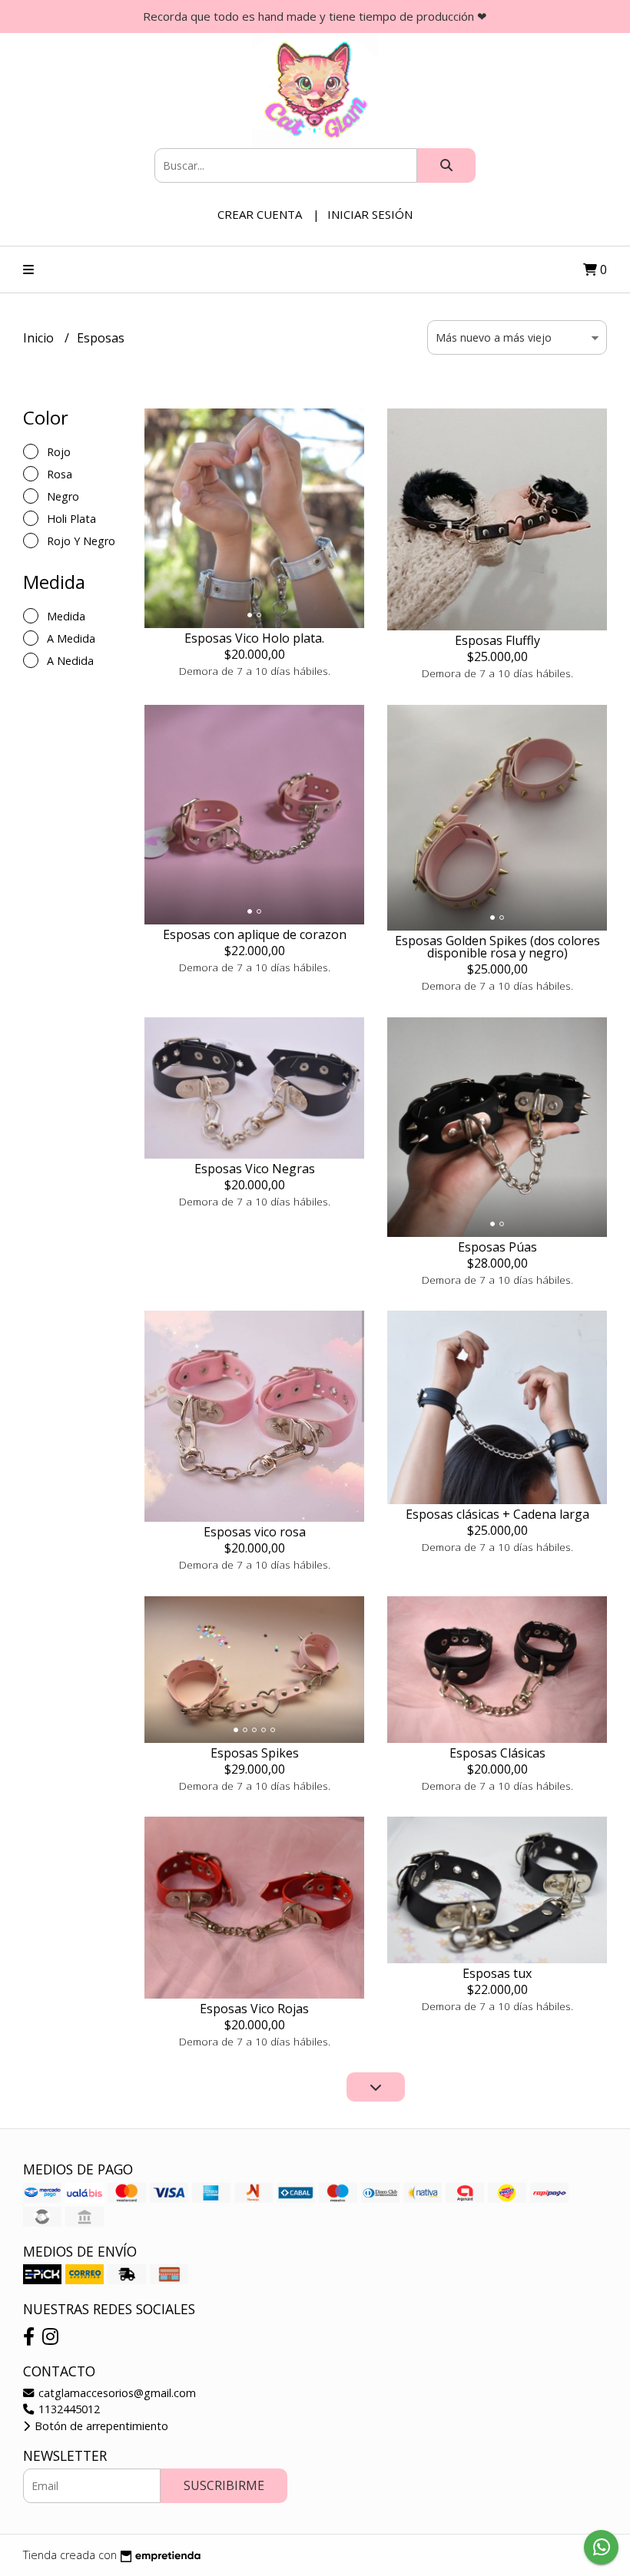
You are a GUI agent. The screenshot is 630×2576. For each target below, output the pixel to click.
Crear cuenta (260, 214)
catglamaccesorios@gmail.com (116, 2393)
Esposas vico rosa (255, 1532)
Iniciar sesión (370, 214)
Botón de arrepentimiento (100, 2426)
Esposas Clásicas (497, 1753)
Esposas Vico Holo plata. (254, 638)
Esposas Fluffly (497, 640)
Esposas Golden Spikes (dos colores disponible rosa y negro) (497, 947)
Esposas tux (497, 1973)
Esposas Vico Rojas (254, 2009)
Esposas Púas (497, 1247)
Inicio (40, 338)
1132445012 (68, 2409)
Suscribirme (224, 2485)
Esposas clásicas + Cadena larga (497, 1514)
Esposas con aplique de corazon (255, 934)
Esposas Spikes (255, 1753)
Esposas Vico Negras (255, 1169)
